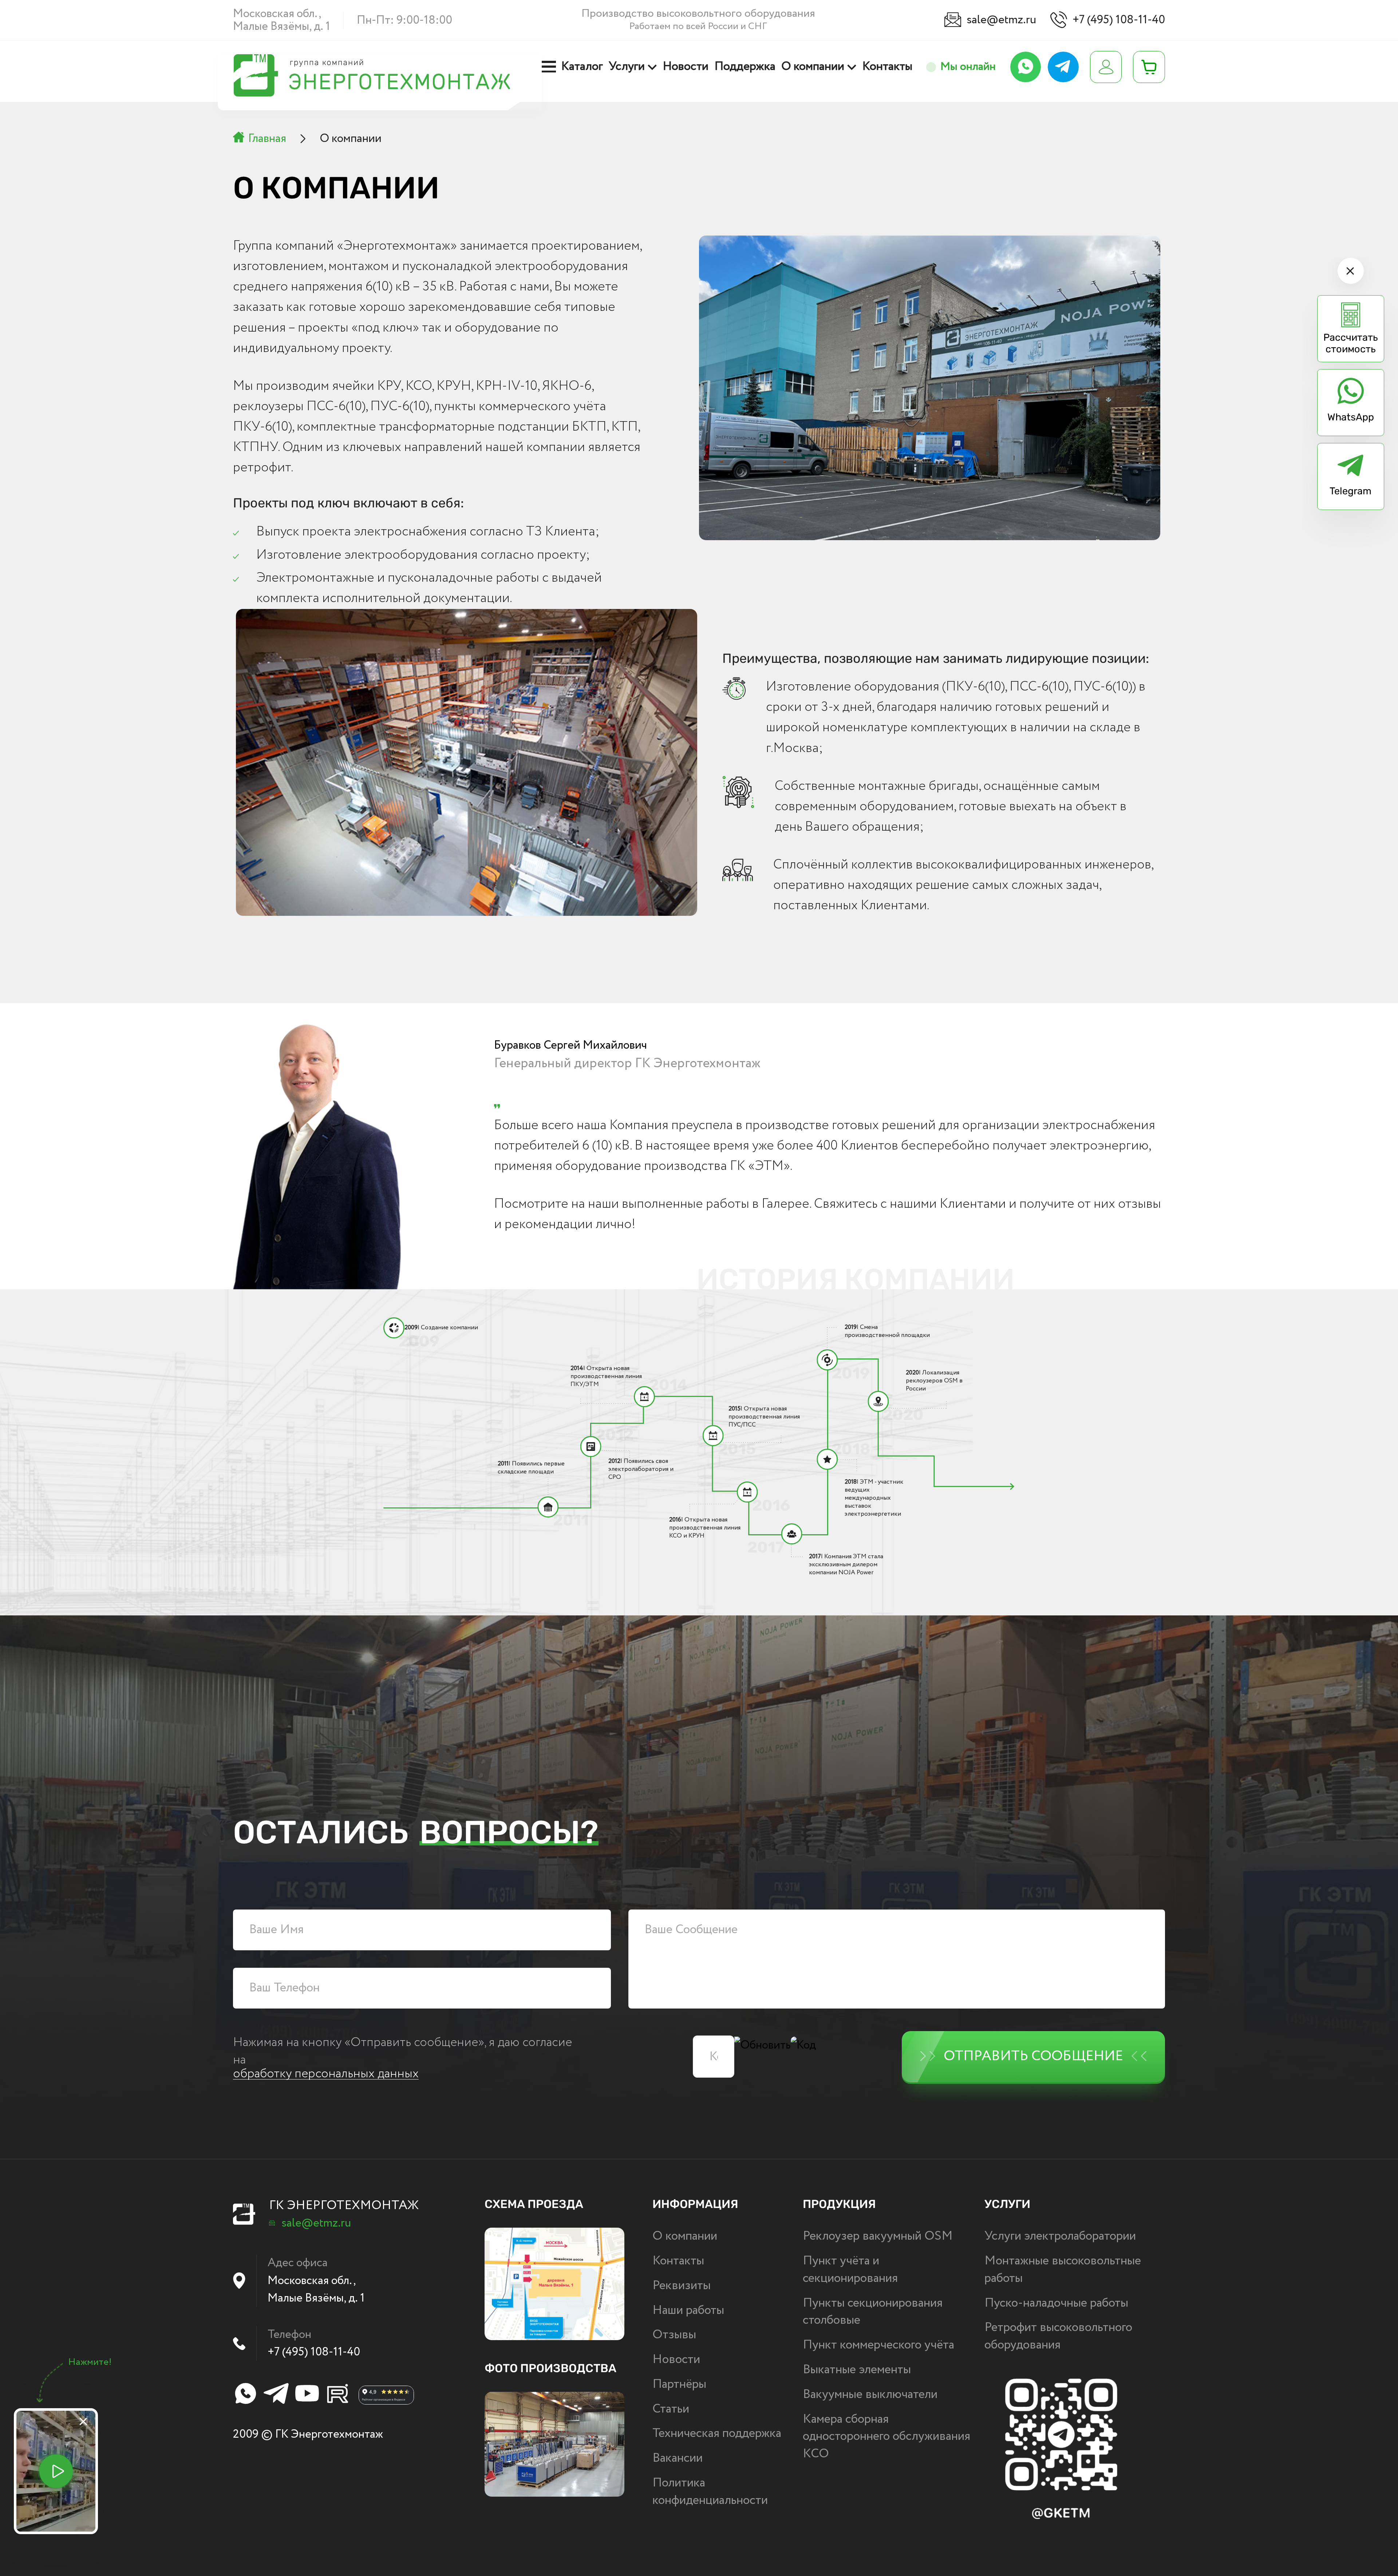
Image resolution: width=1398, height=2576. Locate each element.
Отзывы (674, 2335)
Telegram (1350, 491)
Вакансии (678, 2458)
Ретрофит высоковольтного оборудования (1058, 2336)
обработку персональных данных (326, 2074)
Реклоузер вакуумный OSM (878, 2236)
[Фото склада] (554, 2444)
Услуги (627, 67)
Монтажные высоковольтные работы (1063, 2270)
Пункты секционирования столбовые (873, 2312)
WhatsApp (1351, 417)
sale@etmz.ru (1001, 20)
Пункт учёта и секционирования (850, 2270)
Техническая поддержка (717, 2434)
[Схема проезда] (554, 2284)
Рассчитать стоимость (1351, 343)
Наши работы (688, 2311)
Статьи (671, 2409)
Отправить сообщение (1033, 2056)
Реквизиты (682, 2286)
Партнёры (679, 2385)
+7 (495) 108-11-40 (1119, 20)
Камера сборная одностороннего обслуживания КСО (886, 2437)
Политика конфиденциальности (710, 2492)
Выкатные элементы (857, 2370)
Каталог (582, 67)
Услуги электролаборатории (1060, 2236)
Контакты (887, 67)
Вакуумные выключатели (870, 2395)
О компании (813, 67)
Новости (686, 67)
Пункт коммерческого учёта (878, 2345)
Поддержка (745, 67)
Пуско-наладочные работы (1056, 2303)
